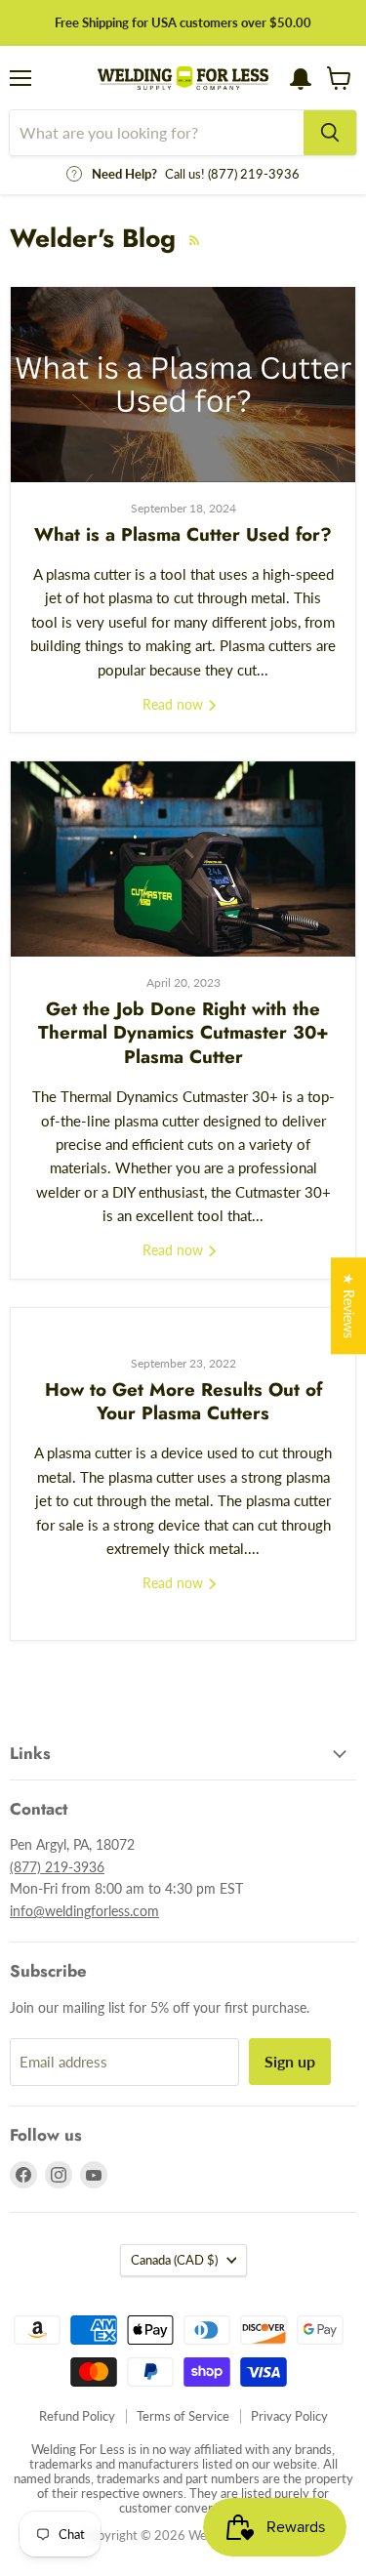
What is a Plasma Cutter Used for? (183, 534)
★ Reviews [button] (349, 1306)
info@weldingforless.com (84, 1911)
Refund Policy (77, 2416)
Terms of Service (183, 2416)
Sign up (290, 2061)
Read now (175, 704)
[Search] (330, 133)
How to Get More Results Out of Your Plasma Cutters (183, 1401)
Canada (174, 2260)
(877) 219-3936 (57, 1867)
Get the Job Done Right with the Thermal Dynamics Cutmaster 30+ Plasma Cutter (183, 1033)
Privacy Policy (289, 2416)
